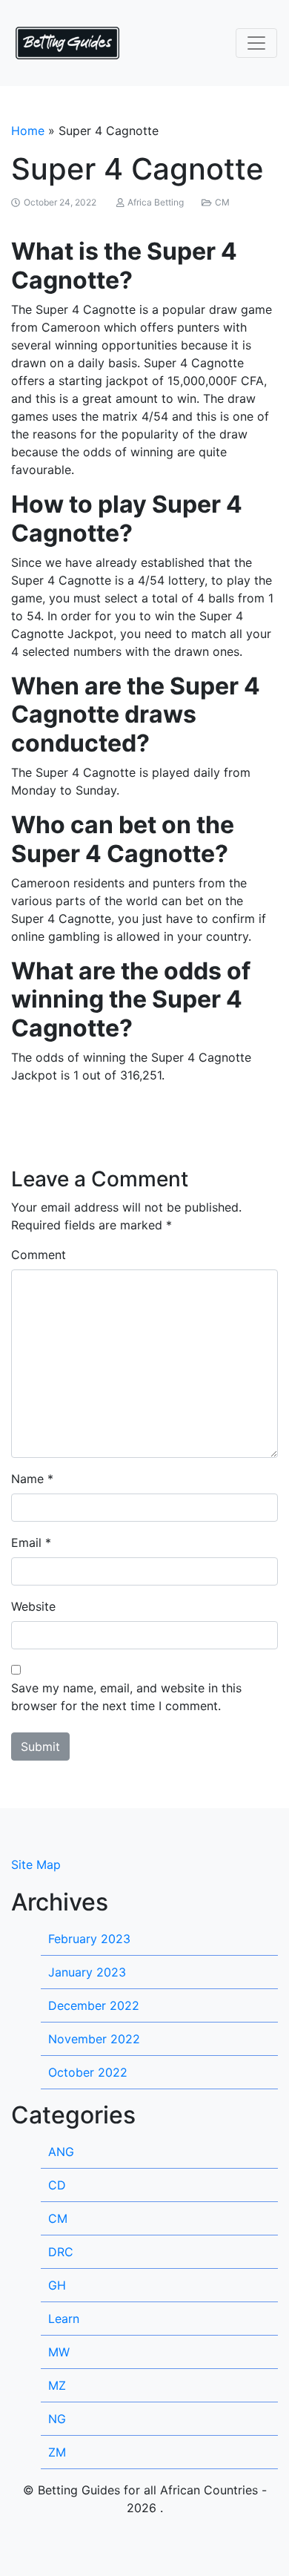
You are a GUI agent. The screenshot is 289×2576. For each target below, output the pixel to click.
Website (33, 1606)
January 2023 (87, 1972)
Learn (64, 2319)
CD (57, 2185)
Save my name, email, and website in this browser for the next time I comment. (126, 1697)
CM (222, 202)
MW (59, 2352)
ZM (57, 2452)
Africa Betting (156, 202)
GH (57, 2285)
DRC (61, 2252)
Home (28, 131)
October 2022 (88, 2072)
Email (26, 1542)
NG (57, 2419)
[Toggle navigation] (256, 43)
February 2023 (89, 1939)
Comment (39, 1255)
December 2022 (94, 2005)
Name (27, 1479)
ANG (61, 2152)
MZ (57, 2385)
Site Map (36, 1864)
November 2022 (94, 2039)
